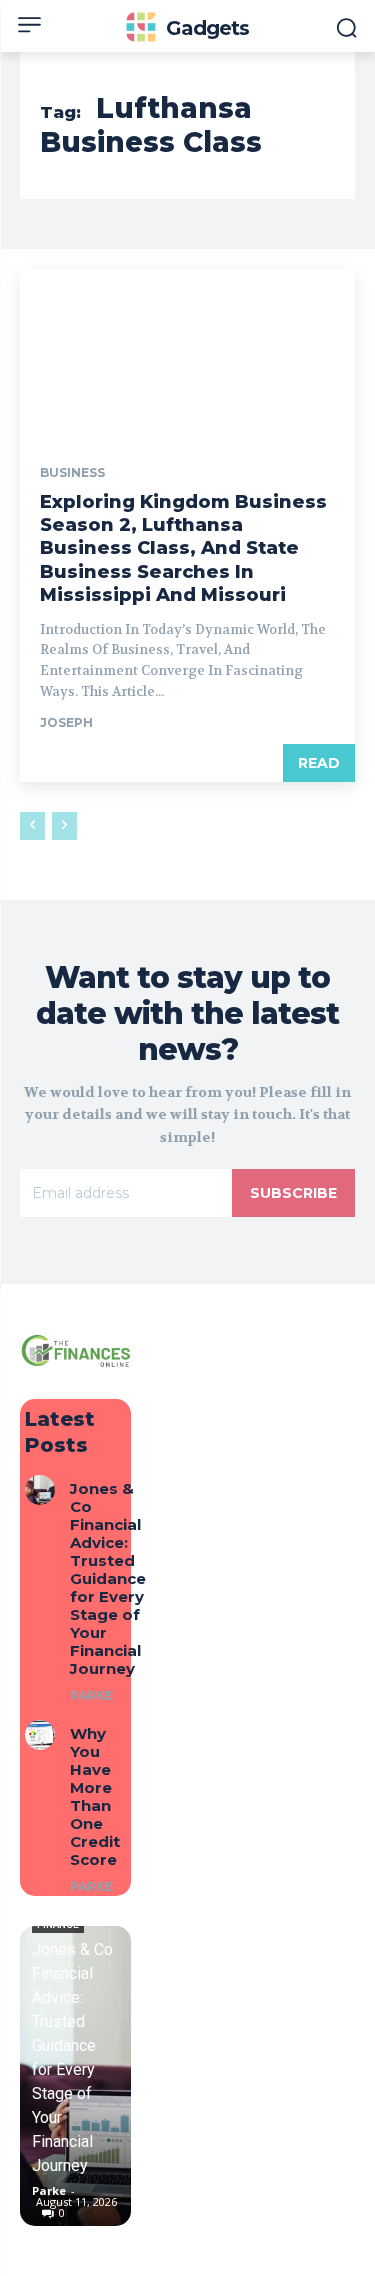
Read (319, 763)
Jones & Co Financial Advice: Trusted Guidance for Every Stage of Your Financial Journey (108, 1578)
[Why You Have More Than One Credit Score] (40, 1735)
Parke (91, 1695)
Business (72, 473)
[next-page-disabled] (64, 826)
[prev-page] (32, 826)
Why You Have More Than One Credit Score (95, 1796)
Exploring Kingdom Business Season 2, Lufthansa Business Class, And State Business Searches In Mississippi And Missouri (183, 549)
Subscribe (293, 1193)
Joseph (66, 722)
